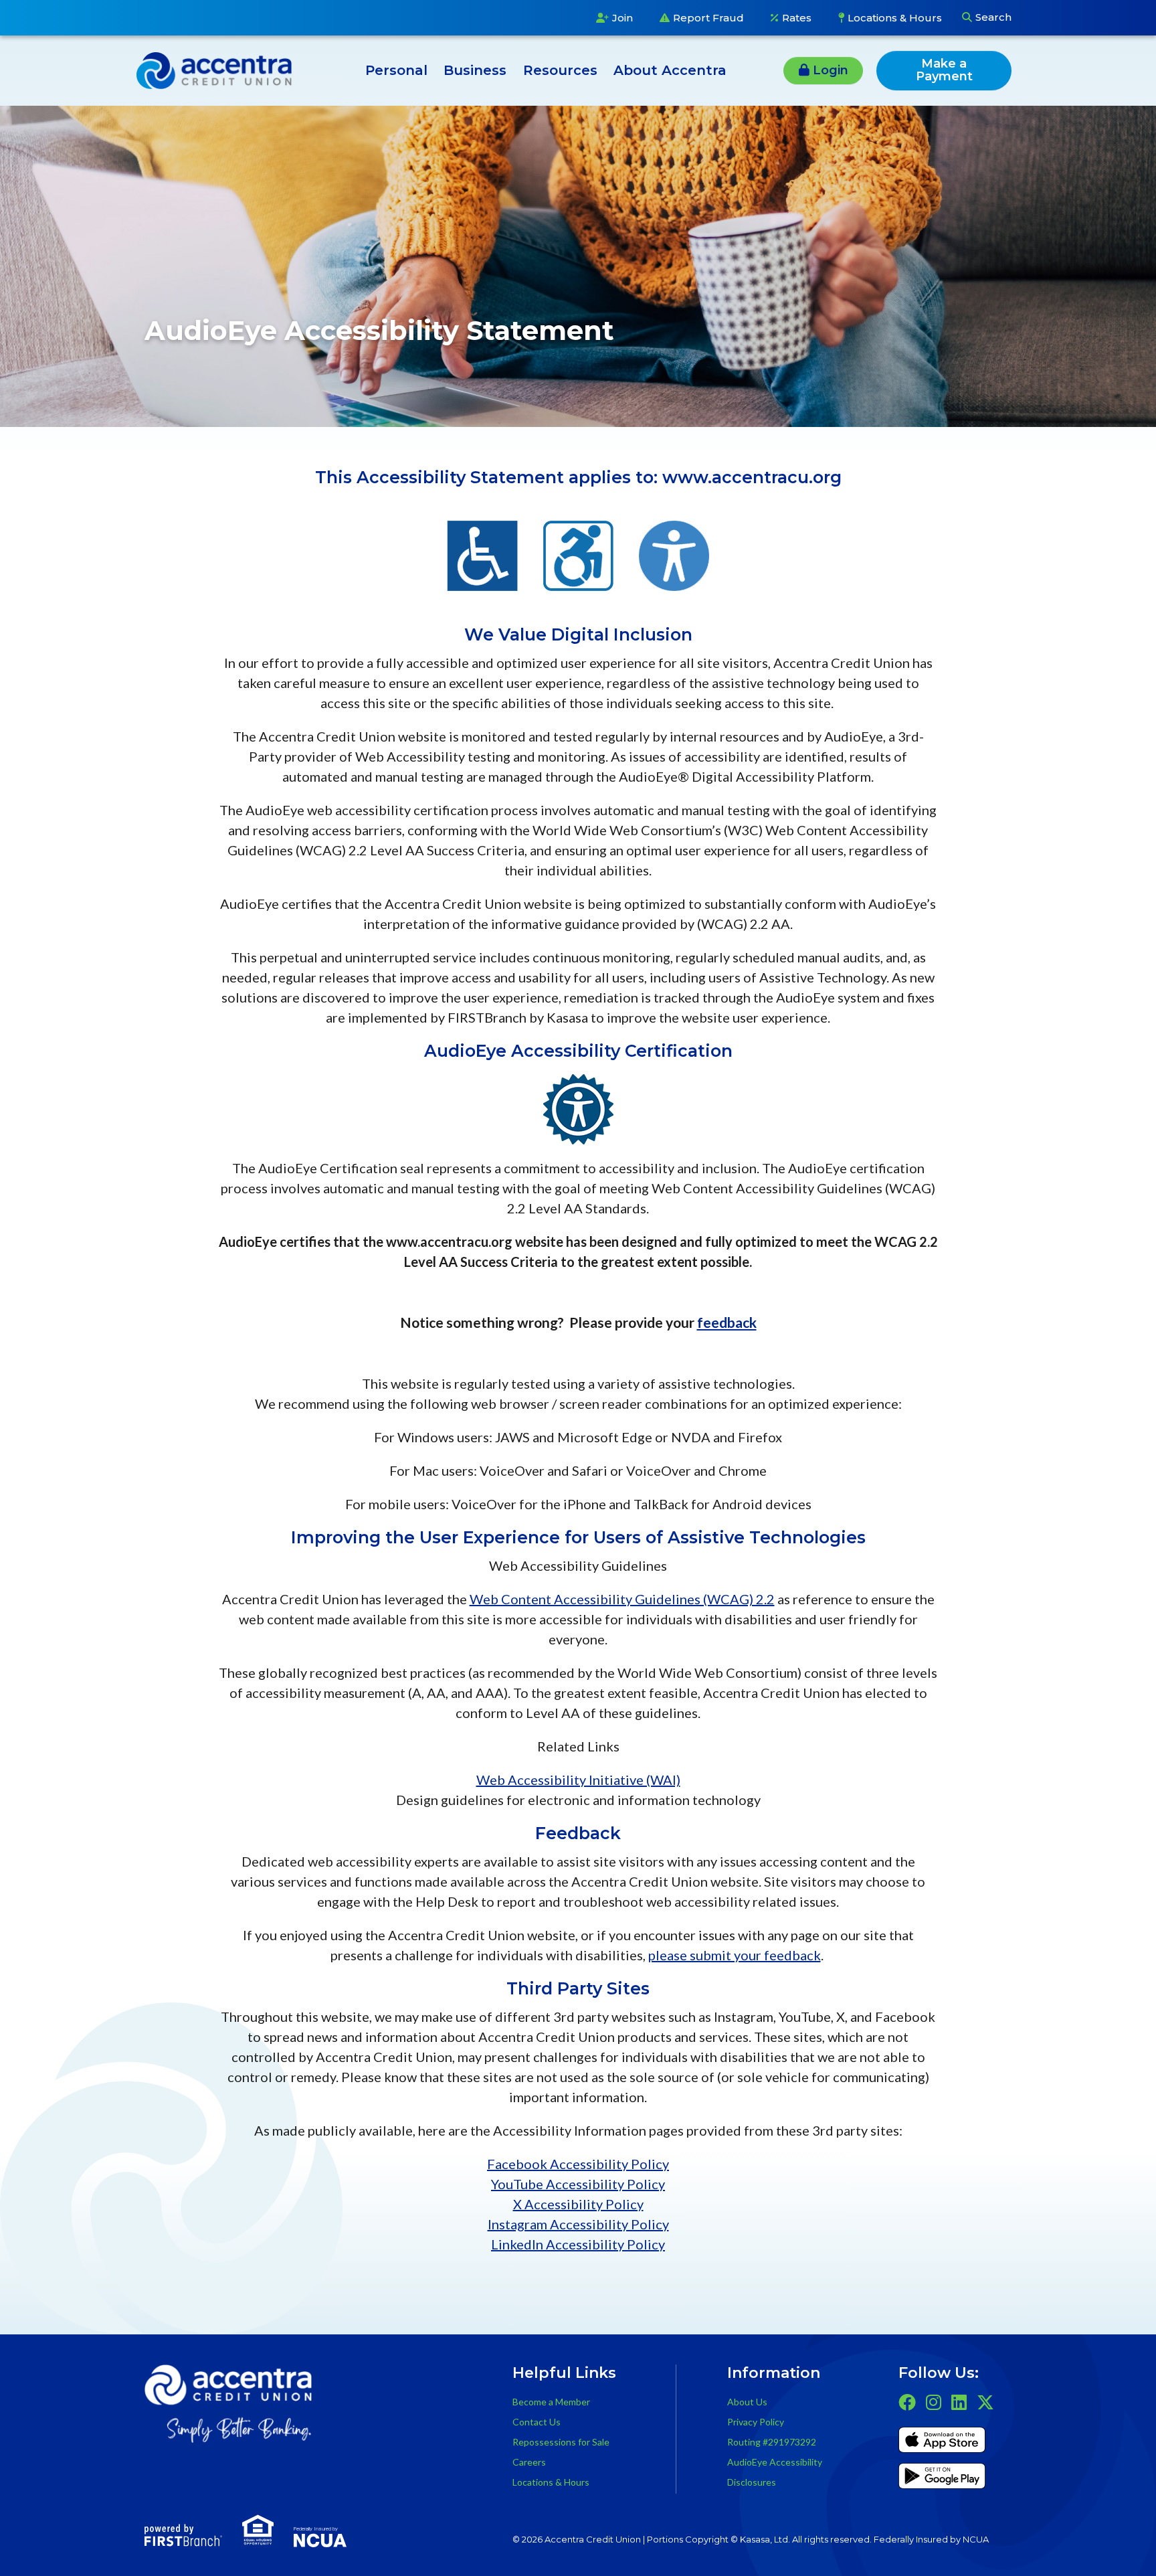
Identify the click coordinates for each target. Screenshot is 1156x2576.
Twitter (985, 2402)
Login (831, 70)
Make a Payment (944, 70)
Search (993, 17)
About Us (747, 2402)
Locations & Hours (895, 18)
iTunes (942, 2442)
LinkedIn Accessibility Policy (578, 2244)
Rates (797, 18)
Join (622, 18)
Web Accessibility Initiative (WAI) (578, 1780)
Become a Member (551, 2402)
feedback (727, 1322)
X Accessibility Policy (578, 2204)
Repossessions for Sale (561, 2442)
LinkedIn (959, 2402)
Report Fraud (708, 18)
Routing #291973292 (772, 2442)
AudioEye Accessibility (775, 2462)
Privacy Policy (756, 2422)
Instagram (934, 2402)
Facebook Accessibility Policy (578, 2164)
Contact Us (537, 2422)
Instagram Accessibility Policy (578, 2224)
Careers (529, 2462)
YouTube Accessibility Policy (578, 2184)
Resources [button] (560, 70)
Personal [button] (396, 70)
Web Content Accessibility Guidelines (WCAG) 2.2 (622, 1599)
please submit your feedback (735, 1955)
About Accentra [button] (670, 70)
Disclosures (752, 2482)
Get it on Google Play (942, 2478)
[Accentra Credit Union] (214, 68)
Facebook (907, 2402)
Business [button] (475, 70)
